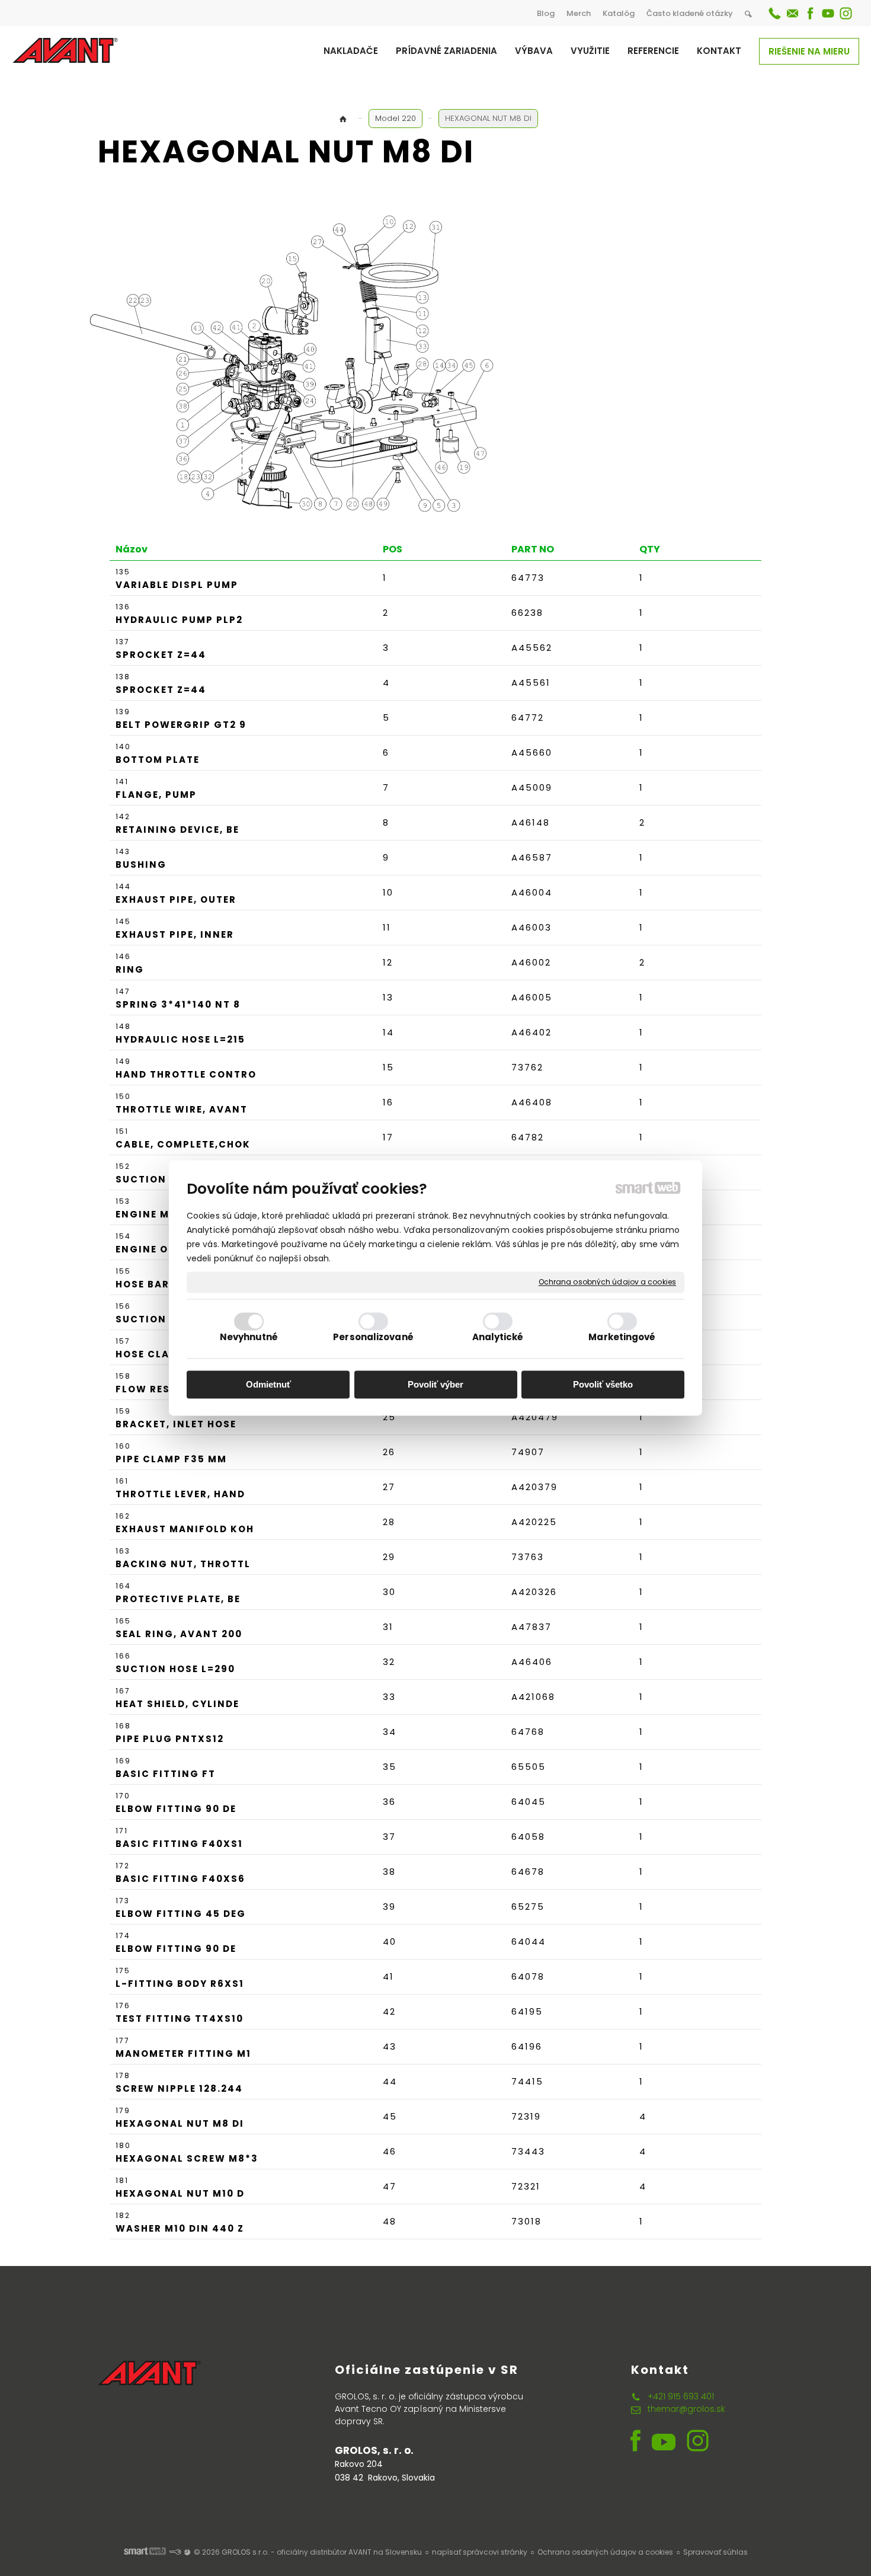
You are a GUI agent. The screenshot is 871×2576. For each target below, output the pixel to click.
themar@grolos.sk (686, 2409)
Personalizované (373, 1337)
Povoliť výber (435, 1384)
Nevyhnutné (249, 1337)
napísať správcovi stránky (480, 2552)
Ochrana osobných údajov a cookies (607, 1282)
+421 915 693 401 (681, 2396)
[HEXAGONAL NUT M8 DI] (305, 363)
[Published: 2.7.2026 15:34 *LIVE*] (175, 2552)
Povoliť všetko (603, 1384)
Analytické (498, 1337)
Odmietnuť (268, 1384)
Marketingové (622, 1337)
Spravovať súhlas (715, 2552)
